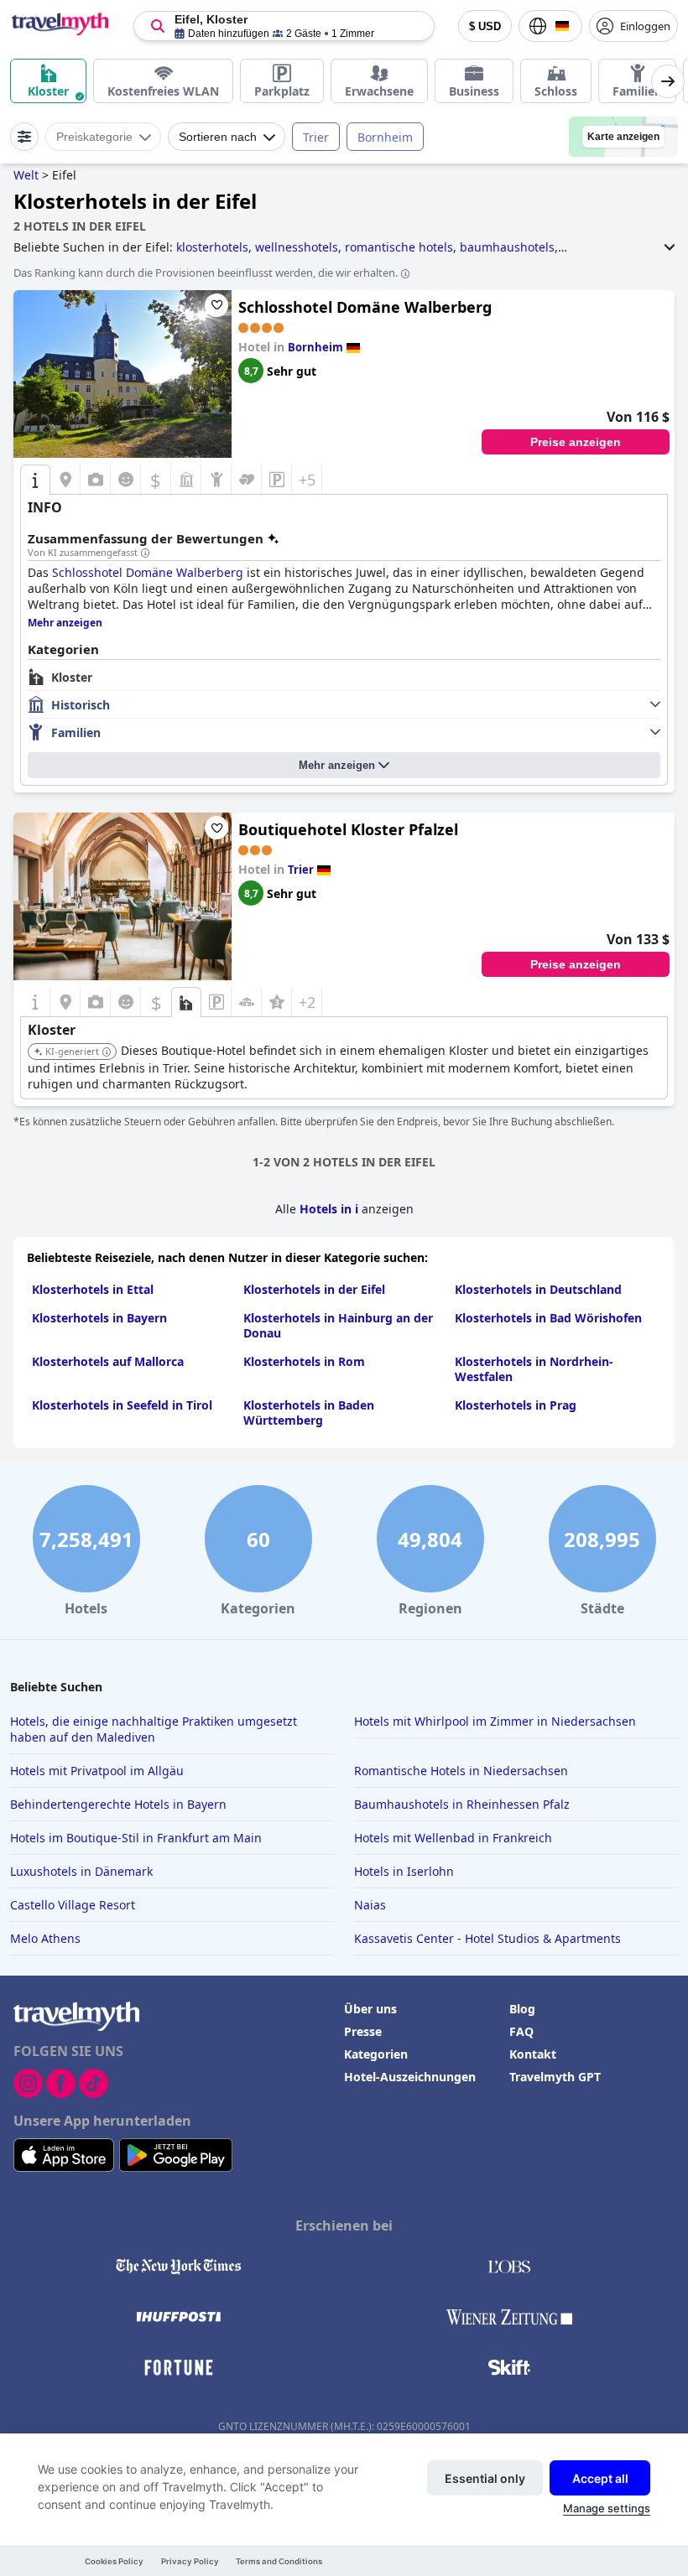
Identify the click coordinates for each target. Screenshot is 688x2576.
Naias (370, 1905)
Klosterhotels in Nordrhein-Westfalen (534, 1369)
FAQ (521, 2031)
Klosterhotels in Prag (516, 1405)
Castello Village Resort (73, 1905)
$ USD (485, 26)
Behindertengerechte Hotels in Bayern (118, 1804)
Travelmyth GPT (555, 2077)
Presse (363, 2031)
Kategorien (376, 2054)
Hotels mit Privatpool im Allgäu (97, 1771)
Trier (316, 137)
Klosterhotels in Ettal (93, 1289)
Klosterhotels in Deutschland (538, 1289)
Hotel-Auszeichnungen (410, 2077)
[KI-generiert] (107, 1052)
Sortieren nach (218, 137)
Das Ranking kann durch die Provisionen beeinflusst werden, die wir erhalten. (206, 273)
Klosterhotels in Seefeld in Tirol (122, 1405)
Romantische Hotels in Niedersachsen (461, 1771)
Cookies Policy (114, 2561)
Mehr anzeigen (337, 765)
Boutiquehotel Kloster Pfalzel (348, 829)
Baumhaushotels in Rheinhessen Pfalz (462, 1804)
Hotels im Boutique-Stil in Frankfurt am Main (136, 1838)
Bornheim (385, 137)
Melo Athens (45, 1938)
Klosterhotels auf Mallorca (108, 1361)
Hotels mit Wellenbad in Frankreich (453, 1838)
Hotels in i (329, 1209)
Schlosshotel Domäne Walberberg (365, 307)
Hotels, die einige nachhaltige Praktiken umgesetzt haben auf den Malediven (154, 1729)
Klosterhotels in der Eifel (314, 1289)
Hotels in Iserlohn (404, 1871)
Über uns (370, 2009)
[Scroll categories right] (668, 81)
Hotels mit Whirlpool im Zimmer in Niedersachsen (495, 1721)
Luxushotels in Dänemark (81, 1871)
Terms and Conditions (279, 2561)
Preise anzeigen (576, 442)
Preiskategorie (94, 137)
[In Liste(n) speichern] (216, 305)
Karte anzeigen (623, 137)
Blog (522, 2009)
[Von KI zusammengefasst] (145, 553)
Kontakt (533, 2054)
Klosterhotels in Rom (304, 1361)
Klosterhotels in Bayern (99, 1318)
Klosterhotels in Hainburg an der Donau (338, 1325)
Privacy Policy (190, 2561)
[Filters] (24, 137)
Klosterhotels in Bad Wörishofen (548, 1318)
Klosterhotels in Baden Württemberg (309, 1413)
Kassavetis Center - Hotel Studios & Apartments (487, 1938)
